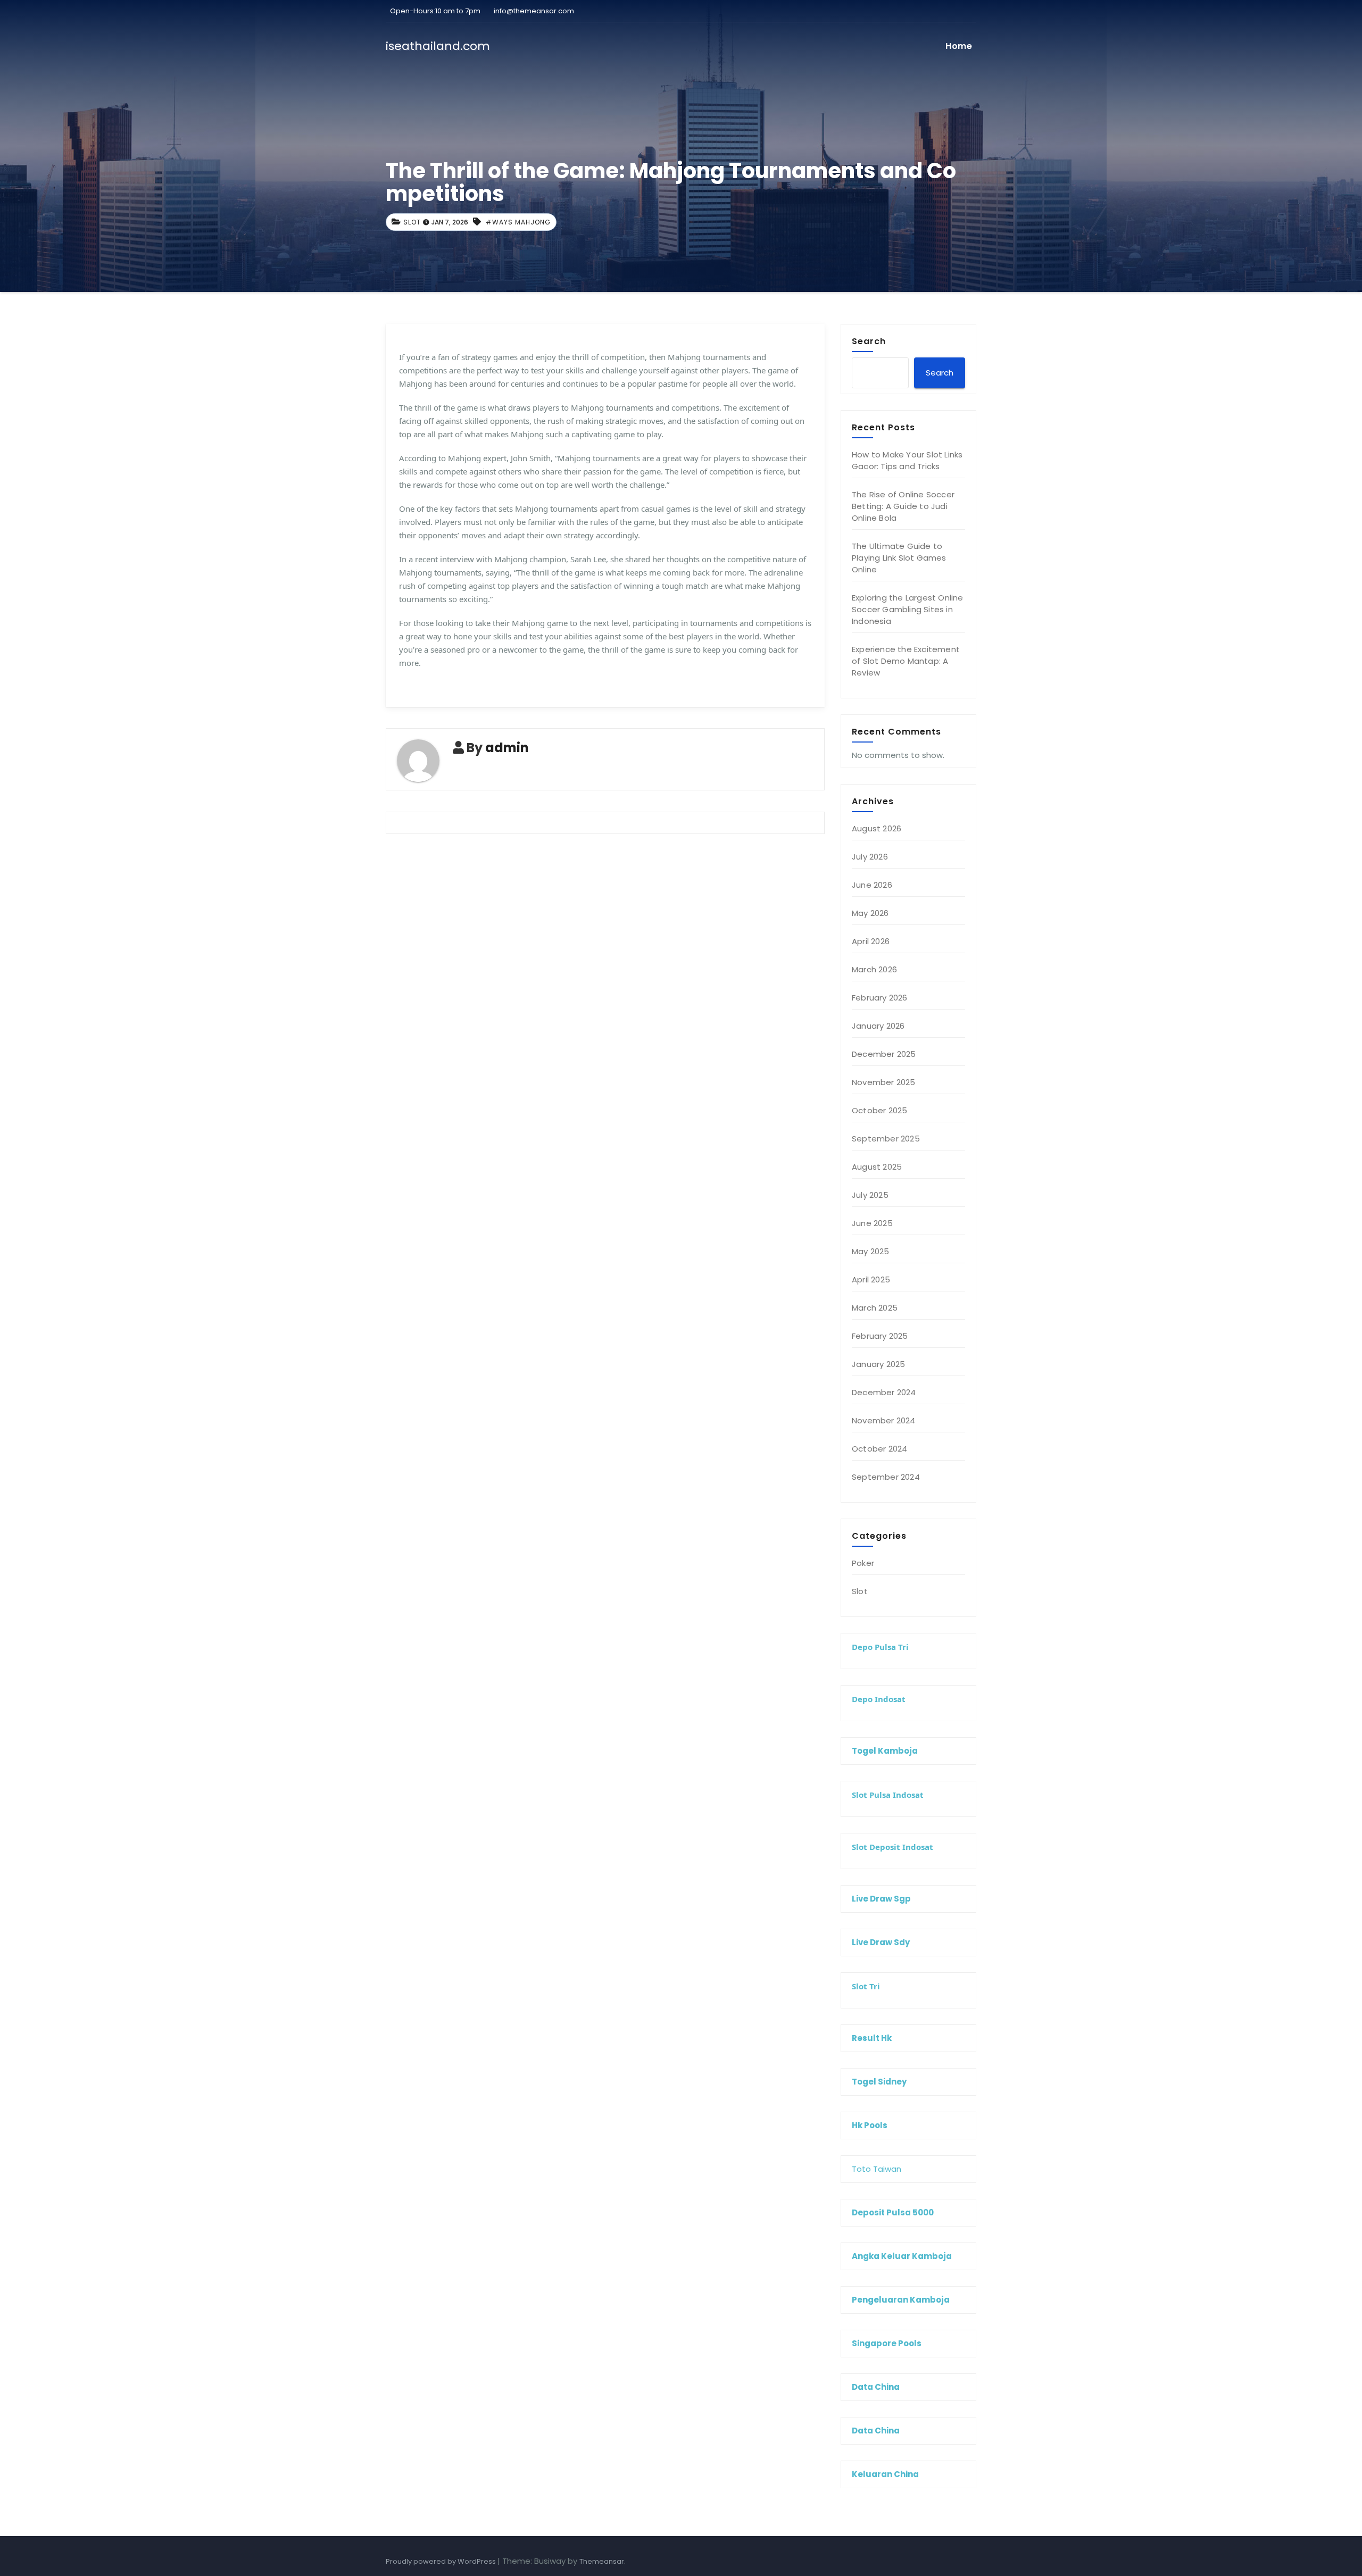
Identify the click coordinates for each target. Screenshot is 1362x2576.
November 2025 (884, 1082)
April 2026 (871, 941)
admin (507, 748)
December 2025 (884, 1054)
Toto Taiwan (877, 2169)
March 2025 (875, 1308)
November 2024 (884, 1420)
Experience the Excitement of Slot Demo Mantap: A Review (906, 661)
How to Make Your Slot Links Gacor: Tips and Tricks (907, 460)
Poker (863, 1563)
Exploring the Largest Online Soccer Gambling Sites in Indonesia (908, 609)
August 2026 (877, 828)
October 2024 (879, 1449)
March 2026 (874, 969)
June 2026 (872, 885)
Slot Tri (866, 1986)
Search (869, 341)
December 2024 (884, 1392)
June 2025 (872, 1223)
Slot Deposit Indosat (892, 1847)
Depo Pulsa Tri (880, 1647)
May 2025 (871, 1251)
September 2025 (886, 1139)
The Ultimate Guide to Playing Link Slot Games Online (899, 558)
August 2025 (877, 1167)
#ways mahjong (518, 222)
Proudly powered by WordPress (442, 2561)
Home (959, 46)
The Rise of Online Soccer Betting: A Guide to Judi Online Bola (903, 506)
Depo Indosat (879, 1699)
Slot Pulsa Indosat (888, 1795)
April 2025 (871, 1279)
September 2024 (886, 1477)
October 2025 (879, 1110)
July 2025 (870, 1195)
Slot (412, 222)
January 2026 (878, 1026)
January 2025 (878, 1364)
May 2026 (870, 913)
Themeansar (602, 2561)
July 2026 (870, 857)
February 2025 (880, 1336)
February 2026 (880, 998)
